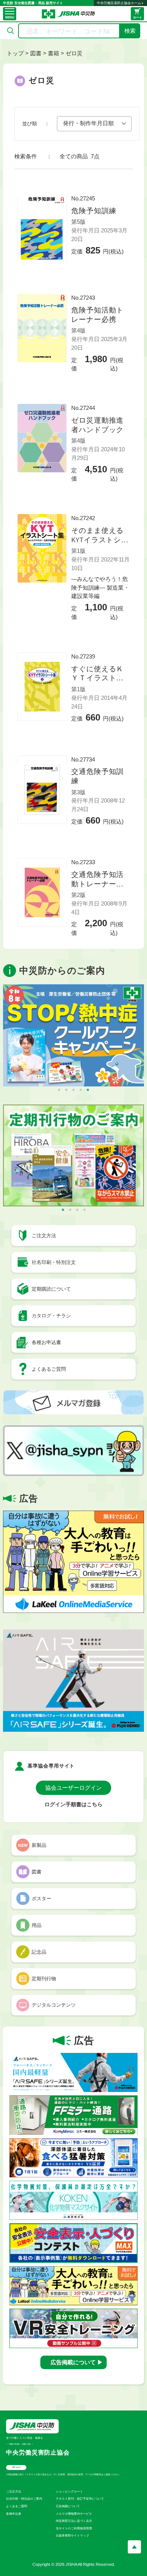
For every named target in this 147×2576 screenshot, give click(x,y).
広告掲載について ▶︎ (77, 2362)
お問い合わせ (16, 2467)
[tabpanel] (73, 1035)
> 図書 (33, 53)
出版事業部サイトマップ (72, 2536)
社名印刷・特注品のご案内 (24, 2499)
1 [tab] (59, 1090)
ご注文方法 (14, 2492)
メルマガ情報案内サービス (74, 2514)
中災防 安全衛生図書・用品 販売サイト (33, 3)
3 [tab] (73, 1090)
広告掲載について (68, 2506)
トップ (15, 53)
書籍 (54, 53)
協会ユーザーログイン (73, 1788)
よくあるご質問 (17, 2506)
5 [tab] (88, 1090)
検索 (130, 31)
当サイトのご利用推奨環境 (74, 2528)
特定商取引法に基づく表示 (74, 2521)
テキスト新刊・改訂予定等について (80, 2499)
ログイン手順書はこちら (73, 1805)
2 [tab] (66, 1090)
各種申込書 (14, 2514)
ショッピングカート (69, 2492)
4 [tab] (81, 1090)
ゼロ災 (74, 53)
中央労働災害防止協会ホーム (119, 3)
